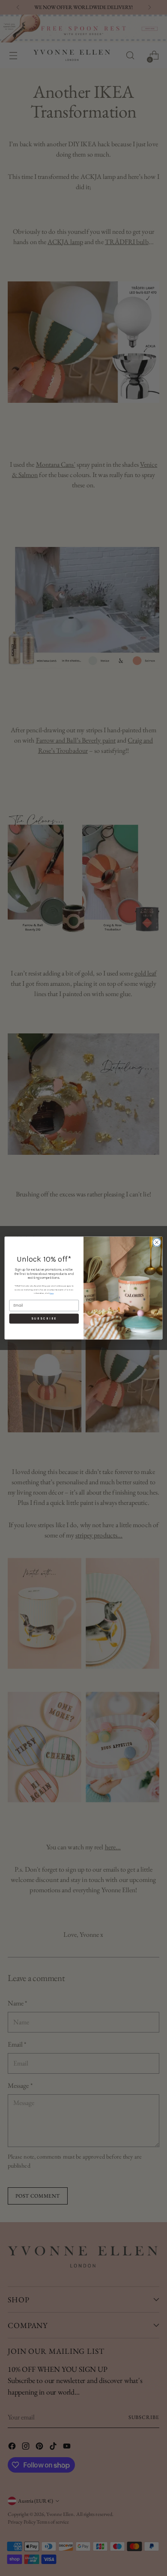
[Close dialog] (157, 1242)
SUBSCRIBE (44, 1319)
